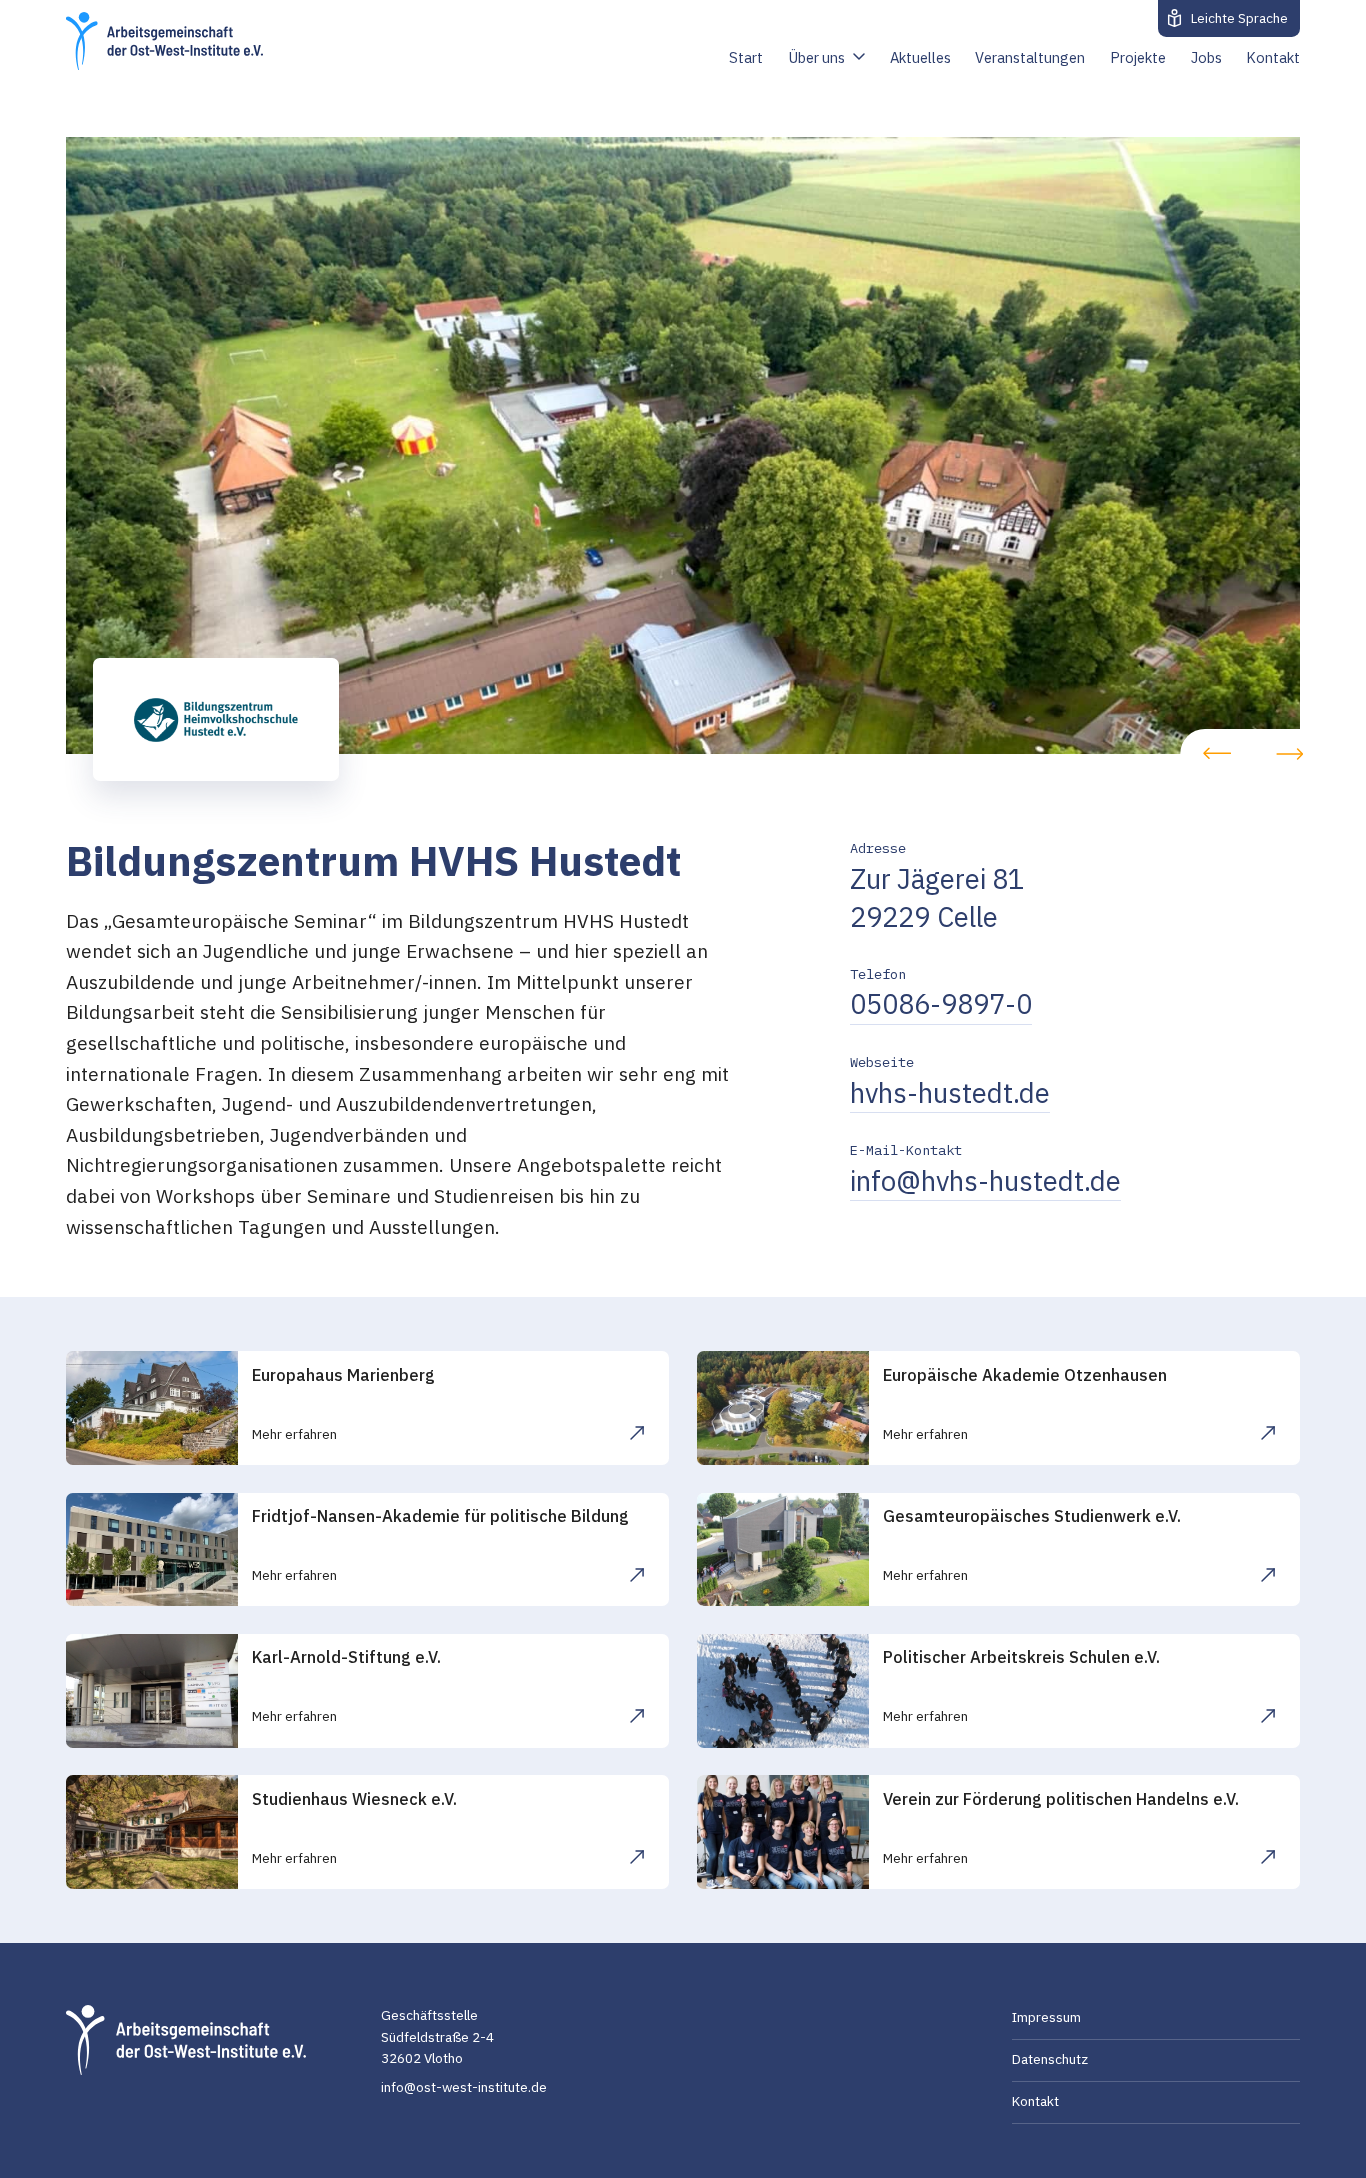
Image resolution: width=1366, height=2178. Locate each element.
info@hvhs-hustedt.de (985, 1181)
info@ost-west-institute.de (464, 2087)
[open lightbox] (683, 445)
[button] (1217, 753)
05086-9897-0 (941, 1004)
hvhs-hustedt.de (950, 1093)
